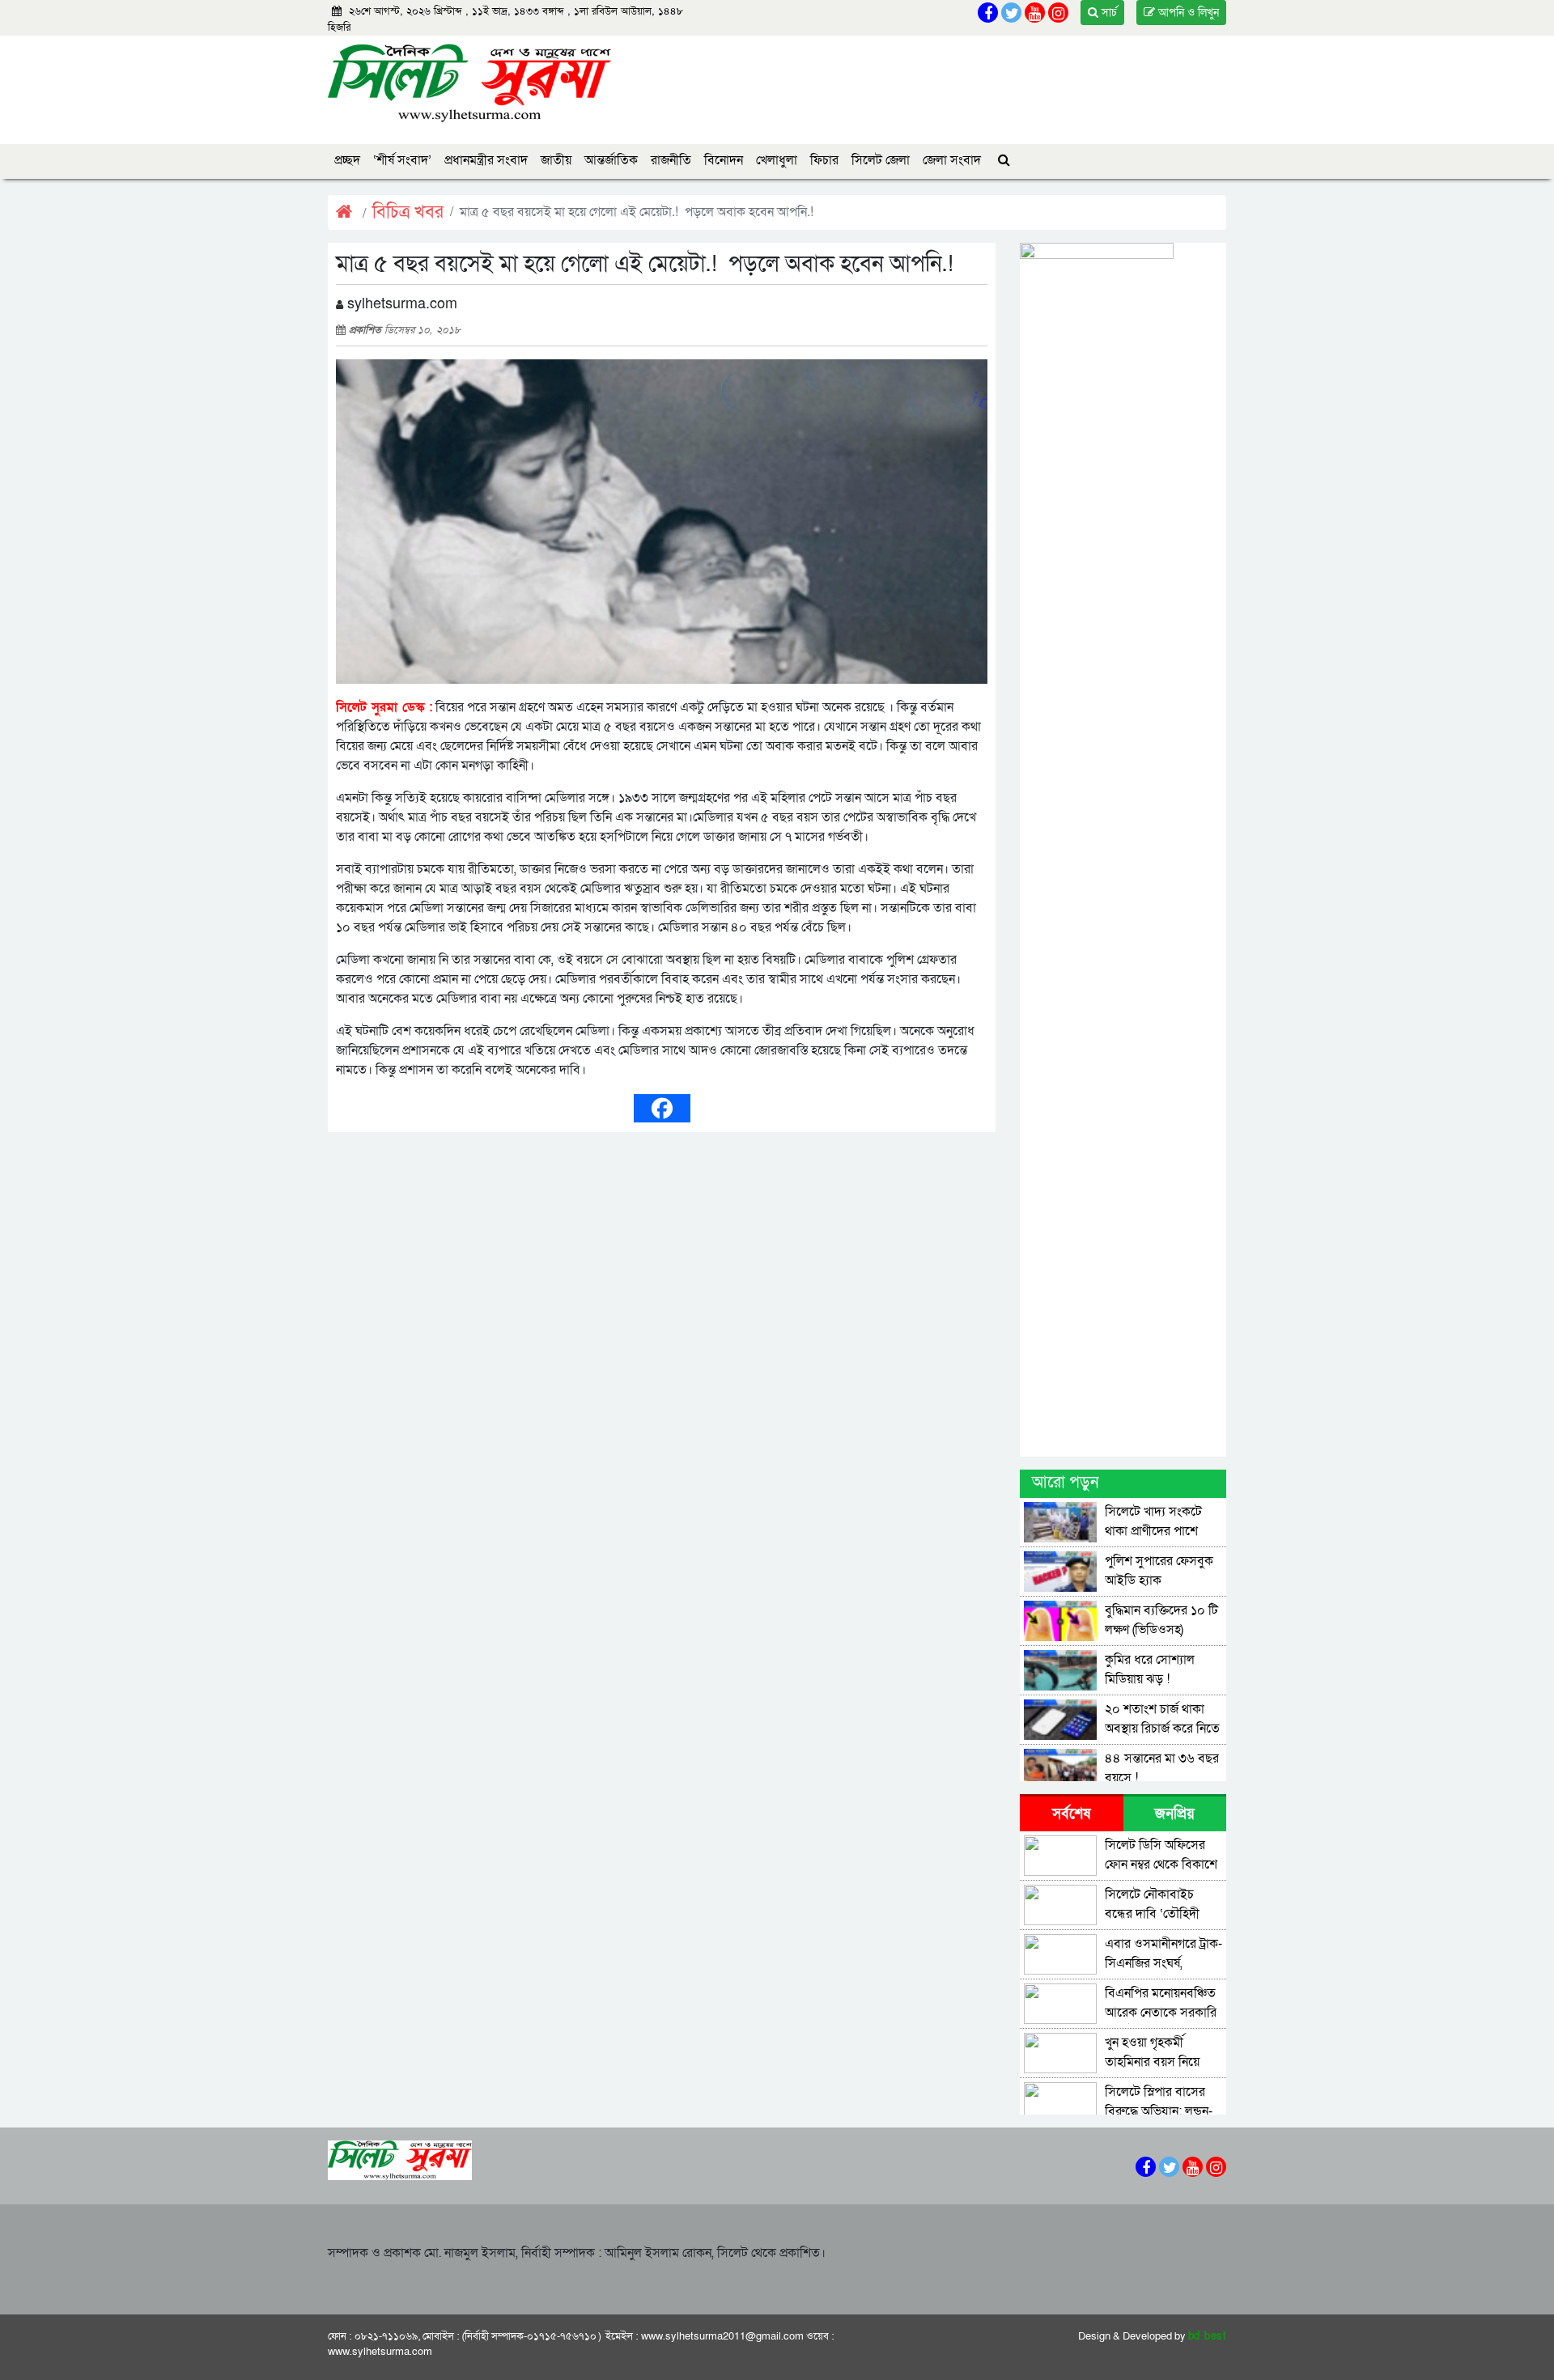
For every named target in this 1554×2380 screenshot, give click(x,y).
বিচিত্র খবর (408, 212)
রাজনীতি (671, 160)
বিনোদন (724, 160)
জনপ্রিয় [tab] (1175, 1814)
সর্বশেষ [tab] (1071, 1814)
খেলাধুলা (777, 160)
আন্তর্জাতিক (611, 160)
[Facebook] (662, 1108)
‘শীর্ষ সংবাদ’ (402, 160)
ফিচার (824, 160)
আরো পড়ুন (1065, 1483)
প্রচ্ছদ (347, 160)
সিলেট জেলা (881, 160)
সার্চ (1108, 13)
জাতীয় (556, 160)
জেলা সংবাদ (952, 160)
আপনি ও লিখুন (1187, 13)
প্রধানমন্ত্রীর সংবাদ (486, 160)
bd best (1208, 2336)
